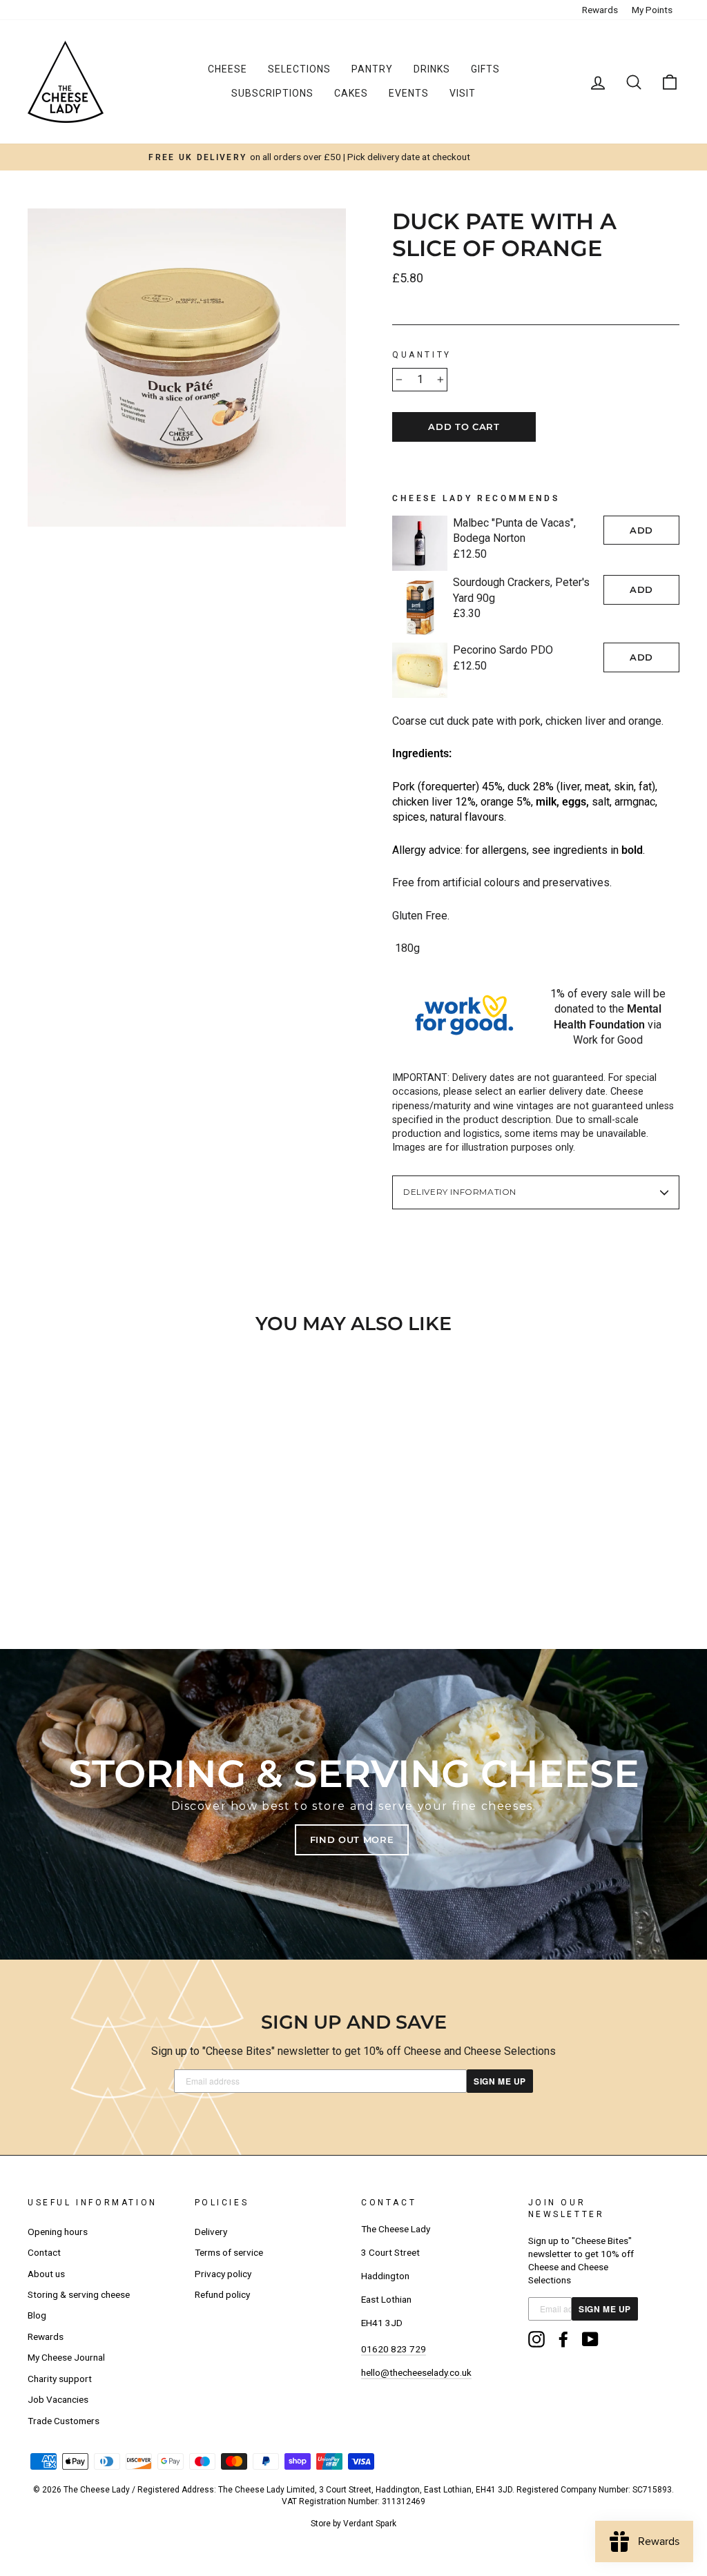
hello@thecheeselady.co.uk (416, 2372)
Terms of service (229, 2252)
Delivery (211, 2232)
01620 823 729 (394, 2349)
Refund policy (222, 2294)
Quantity (422, 355)
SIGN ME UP (500, 2081)
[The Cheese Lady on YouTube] (590, 2339)
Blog (37, 2315)
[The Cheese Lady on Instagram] (536, 2339)
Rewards (600, 10)
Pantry (372, 69)
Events (409, 93)
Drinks (432, 69)
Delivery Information (460, 1192)
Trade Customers (64, 2421)
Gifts (485, 69)
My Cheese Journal (66, 2357)
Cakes (351, 93)
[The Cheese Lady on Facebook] (563, 2339)
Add (641, 530)
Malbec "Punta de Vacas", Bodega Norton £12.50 (514, 538)
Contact (44, 2252)
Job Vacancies (58, 2399)
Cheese (227, 69)
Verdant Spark (370, 2524)
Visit (463, 93)
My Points (652, 10)
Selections (299, 69)
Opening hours (58, 2232)
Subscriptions (272, 93)
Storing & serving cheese (79, 2294)
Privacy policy (223, 2274)
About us (46, 2274)
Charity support (60, 2379)
